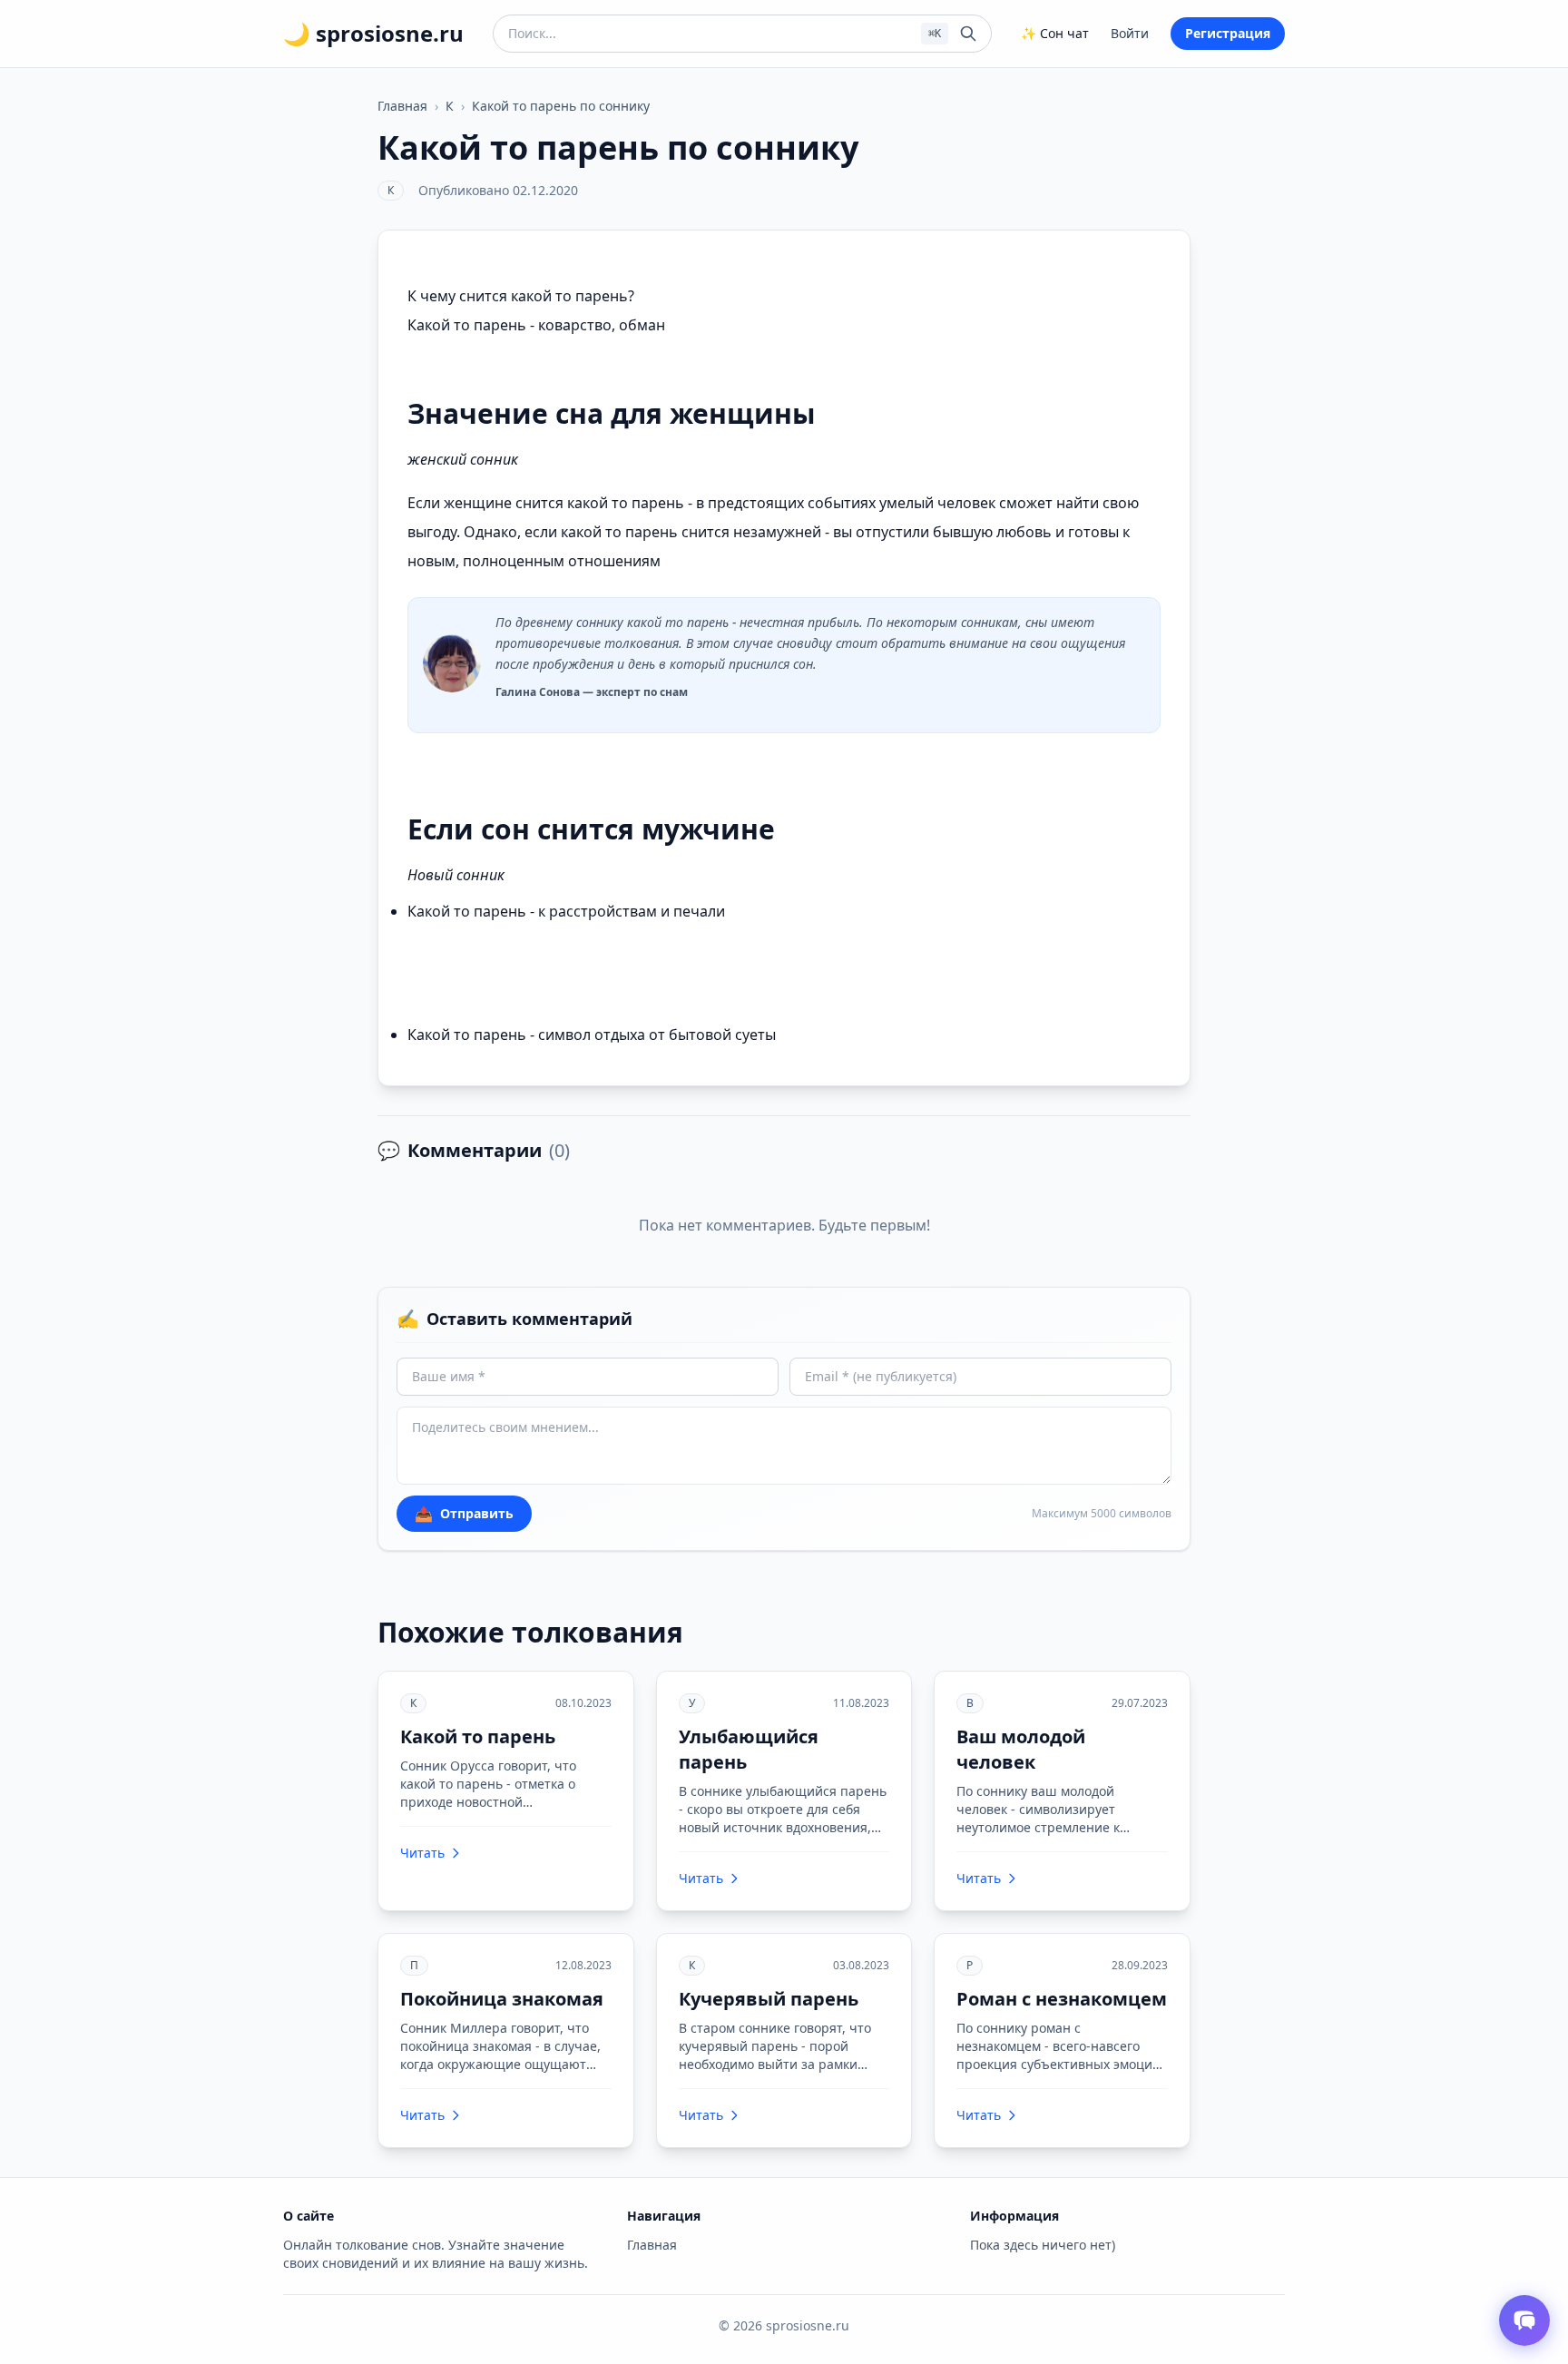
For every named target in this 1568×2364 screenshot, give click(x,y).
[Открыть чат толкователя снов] (1524, 2320)
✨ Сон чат (1055, 33)
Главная (402, 106)
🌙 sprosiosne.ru (373, 34)
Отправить (464, 1514)
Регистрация (1228, 33)
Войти (1130, 33)
